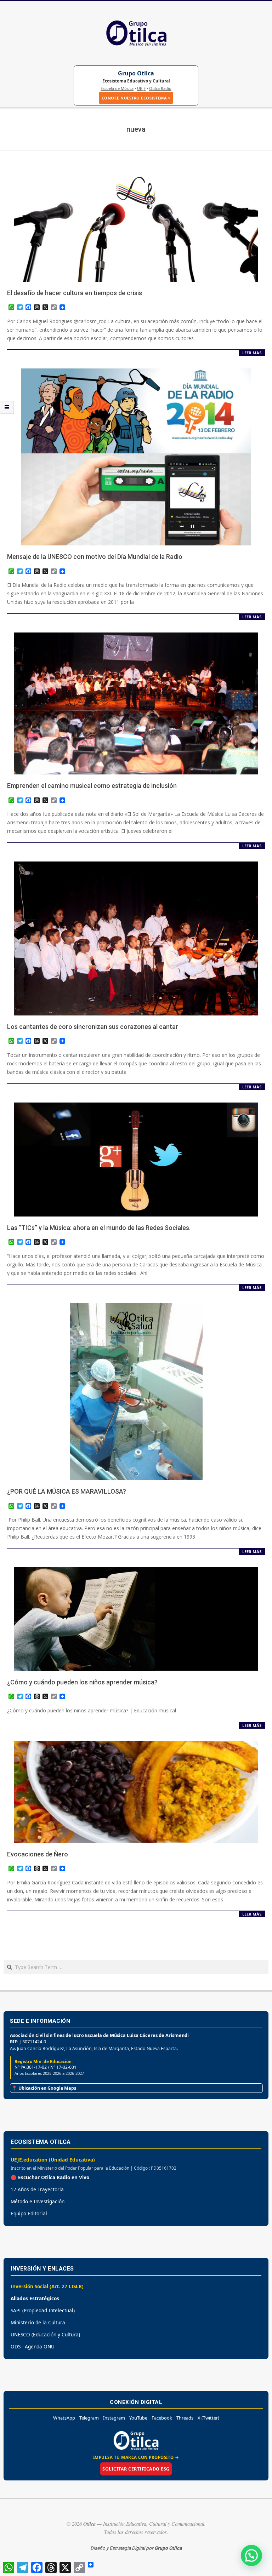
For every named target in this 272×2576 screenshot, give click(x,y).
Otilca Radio (160, 88)
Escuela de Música (117, 88)
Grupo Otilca (136, 73)
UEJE (141, 88)
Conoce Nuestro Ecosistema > (136, 98)
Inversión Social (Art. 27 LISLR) (47, 2286)
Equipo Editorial (29, 2213)
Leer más (252, 353)
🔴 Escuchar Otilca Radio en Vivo (50, 2177)
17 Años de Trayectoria (37, 2189)
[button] (251, 2555)
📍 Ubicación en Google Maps (44, 2088)
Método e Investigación (38, 2201)
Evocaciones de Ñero (38, 1854)
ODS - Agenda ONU (33, 2346)
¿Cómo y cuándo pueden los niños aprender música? (82, 1682)
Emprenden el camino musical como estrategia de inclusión (92, 786)
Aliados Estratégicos (35, 2298)
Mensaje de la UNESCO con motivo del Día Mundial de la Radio (95, 557)
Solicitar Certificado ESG (136, 2469)
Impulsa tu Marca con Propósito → (136, 2457)
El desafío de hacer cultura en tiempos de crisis (75, 293)
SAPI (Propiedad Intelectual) (43, 2310)
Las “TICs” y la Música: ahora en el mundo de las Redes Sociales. (99, 1228)
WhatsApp (64, 2418)
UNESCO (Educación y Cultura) (45, 2334)
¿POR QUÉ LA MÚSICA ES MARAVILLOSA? (67, 1491)
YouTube (138, 2418)
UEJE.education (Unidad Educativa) (53, 2160)
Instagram (114, 2418)
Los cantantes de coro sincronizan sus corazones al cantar (93, 1027)
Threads (185, 2418)
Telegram (89, 2418)
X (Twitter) (208, 2418)
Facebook (162, 2418)
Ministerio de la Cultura (38, 2322)
